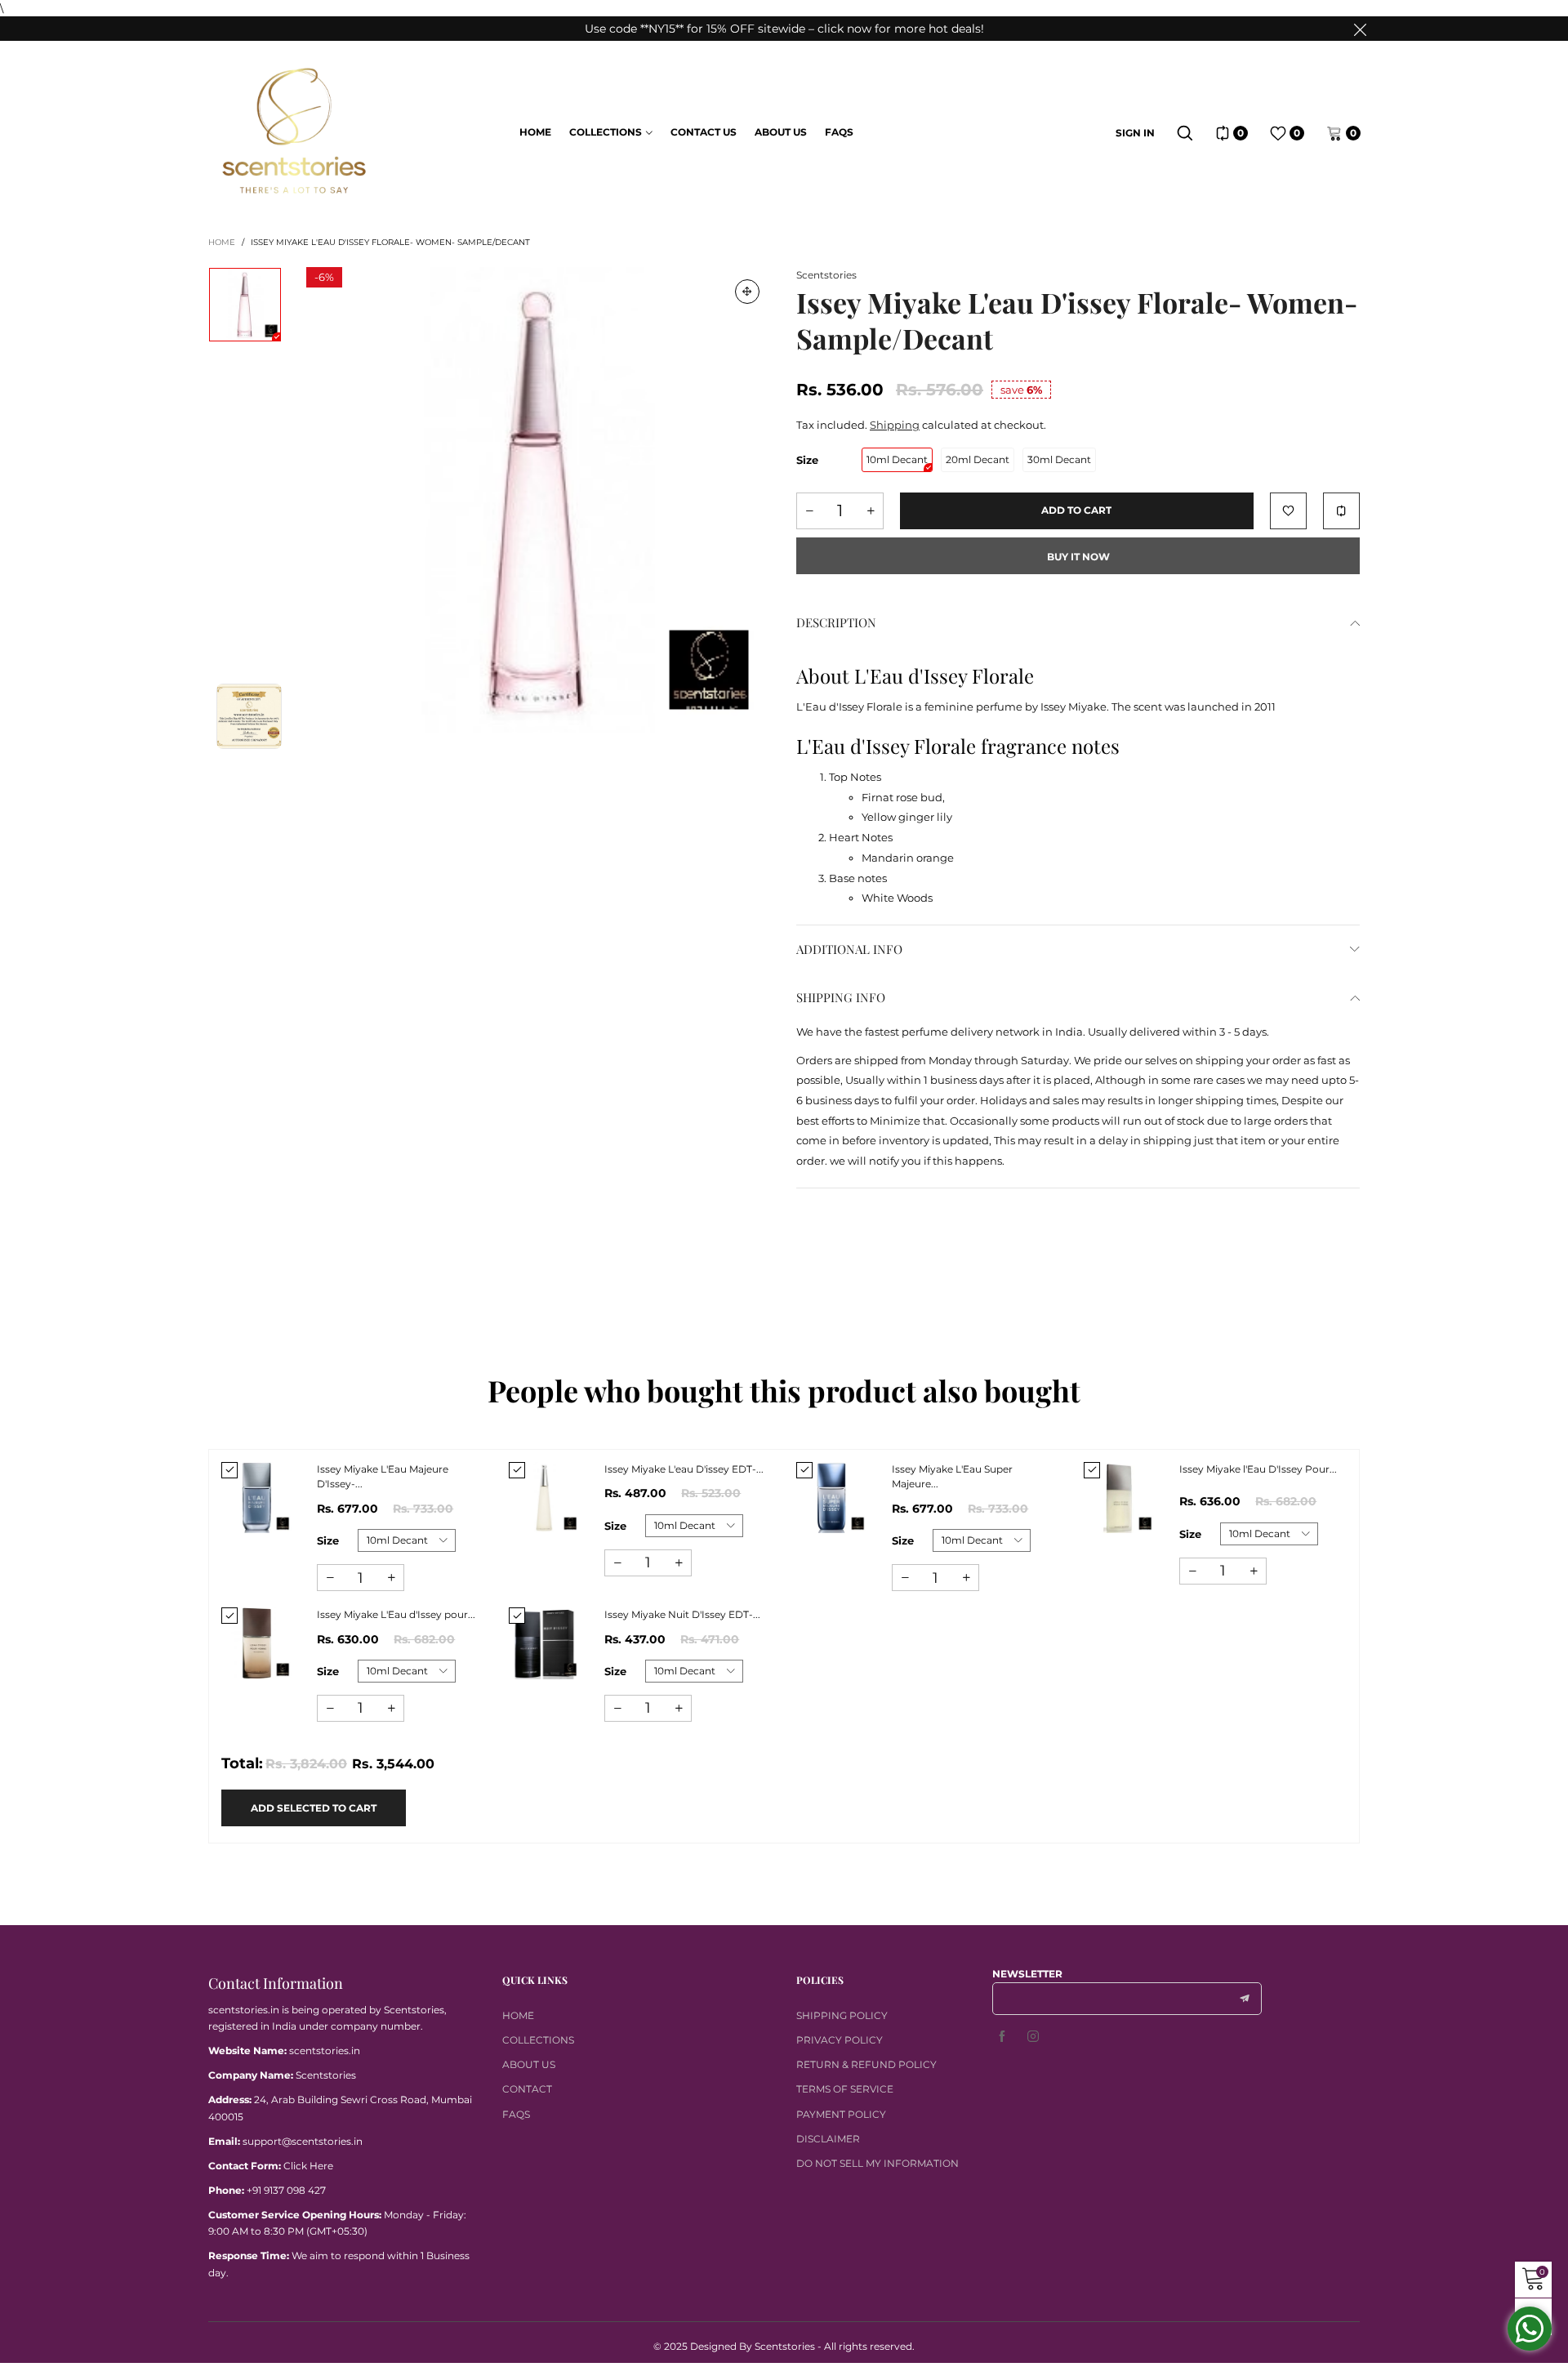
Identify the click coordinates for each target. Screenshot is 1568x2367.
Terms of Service (845, 2089)
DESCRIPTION (836, 622)
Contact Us (704, 132)
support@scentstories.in (303, 2141)
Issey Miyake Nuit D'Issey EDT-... (682, 1614)
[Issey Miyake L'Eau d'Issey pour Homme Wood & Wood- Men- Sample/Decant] (257, 1643)
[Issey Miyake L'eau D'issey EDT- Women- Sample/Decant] (544, 1498)
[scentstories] (294, 131)
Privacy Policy (840, 2040)
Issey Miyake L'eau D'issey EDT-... (684, 1469)
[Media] (747, 292)
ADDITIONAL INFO (849, 949)
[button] (809, 511)
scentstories (826, 275)
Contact (527, 2089)
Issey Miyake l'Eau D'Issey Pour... (1258, 1469)
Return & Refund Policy (866, 2064)
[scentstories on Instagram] (1033, 2037)
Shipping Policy (842, 2015)
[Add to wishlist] (1288, 511)
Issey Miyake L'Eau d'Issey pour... (396, 1614)
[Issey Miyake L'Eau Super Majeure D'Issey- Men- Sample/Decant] (832, 1498)
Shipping (895, 425)
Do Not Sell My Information (878, 2163)
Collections (606, 132)
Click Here (308, 2166)
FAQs (839, 132)
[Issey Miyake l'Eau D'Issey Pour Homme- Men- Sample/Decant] (1119, 1498)
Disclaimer (828, 2139)
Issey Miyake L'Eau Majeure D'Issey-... (383, 1477)
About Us (781, 132)
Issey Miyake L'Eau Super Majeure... (952, 1477)
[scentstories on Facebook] (1002, 2037)
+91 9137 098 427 (286, 2190)
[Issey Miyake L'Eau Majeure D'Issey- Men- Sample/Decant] (257, 1498)
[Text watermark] (539, 500)
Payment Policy (841, 2114)
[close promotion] (1360, 29)
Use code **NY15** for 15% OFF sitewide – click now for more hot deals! (784, 29)
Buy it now (1078, 557)
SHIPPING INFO (841, 997)
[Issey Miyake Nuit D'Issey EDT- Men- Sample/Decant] (544, 1643)
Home (535, 132)
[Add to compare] (1341, 511)
